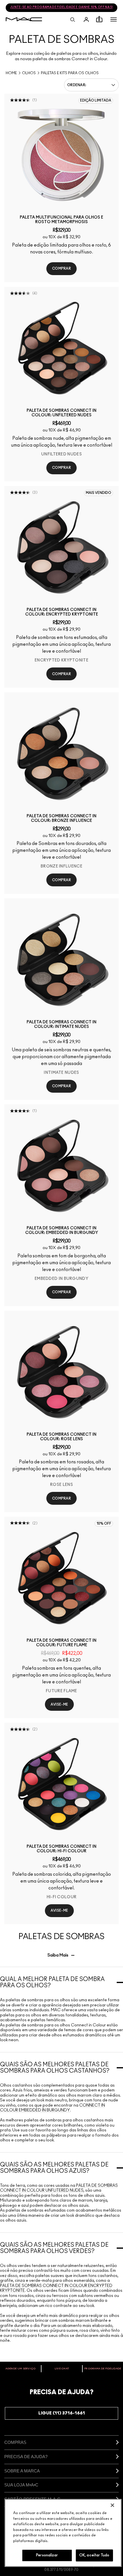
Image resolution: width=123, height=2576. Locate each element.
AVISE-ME (59, 1704)
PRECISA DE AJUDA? (26, 2457)
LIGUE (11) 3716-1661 (62, 2413)
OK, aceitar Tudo (94, 2555)
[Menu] (114, 19)
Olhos (29, 73)
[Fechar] (112, 2505)
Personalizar (47, 2555)
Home (11, 73)
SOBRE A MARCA (22, 2471)
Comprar (61, 269)
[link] (61, 155)
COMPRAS (15, 2442)
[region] (63, 2533)
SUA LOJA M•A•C (21, 2485)
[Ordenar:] (91, 85)
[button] (114, 19)
